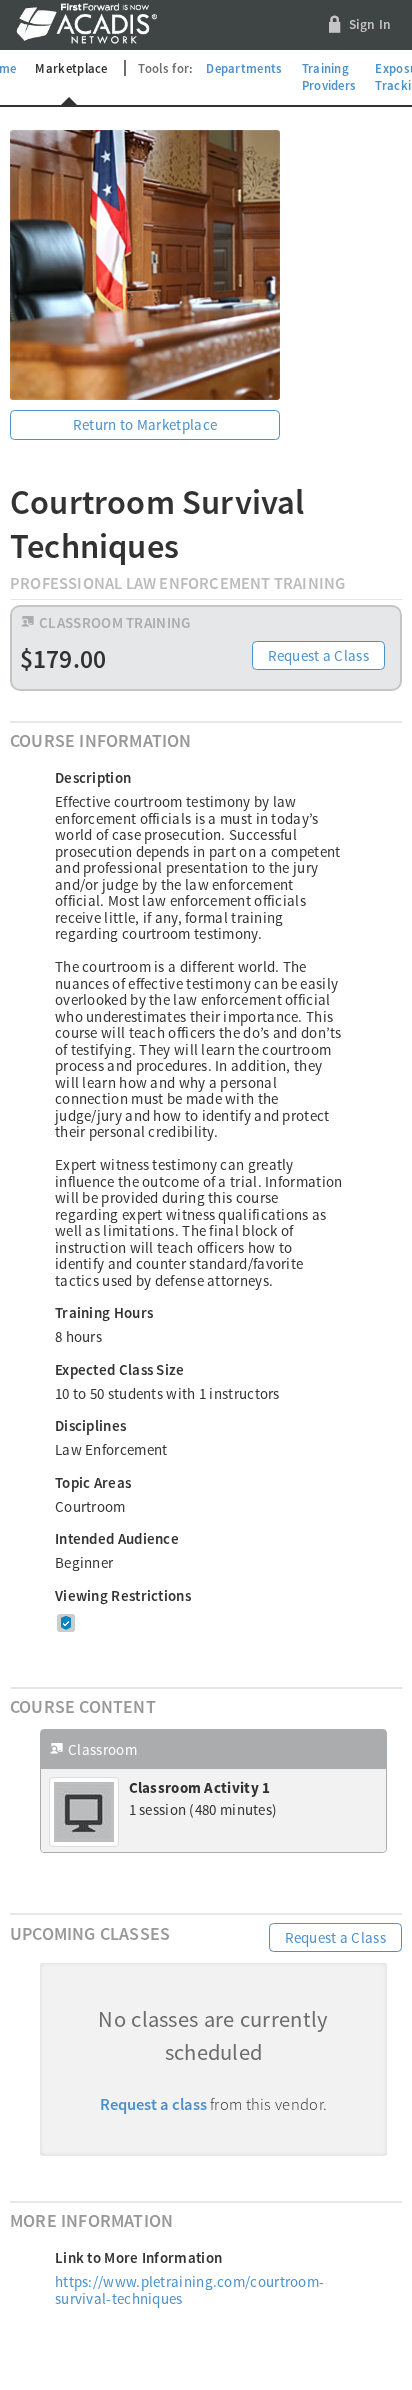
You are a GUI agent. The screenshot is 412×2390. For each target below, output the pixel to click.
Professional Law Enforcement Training (177, 583)
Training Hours (104, 1312)
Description (93, 777)
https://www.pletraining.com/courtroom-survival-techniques (189, 2290)
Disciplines (90, 1425)
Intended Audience (117, 1538)
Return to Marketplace (145, 424)
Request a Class (319, 655)
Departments (244, 68)
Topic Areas (93, 1482)
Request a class (153, 2104)
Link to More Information (138, 2257)
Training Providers (329, 77)
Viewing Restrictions (123, 1595)
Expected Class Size (120, 1369)
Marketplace (71, 68)
